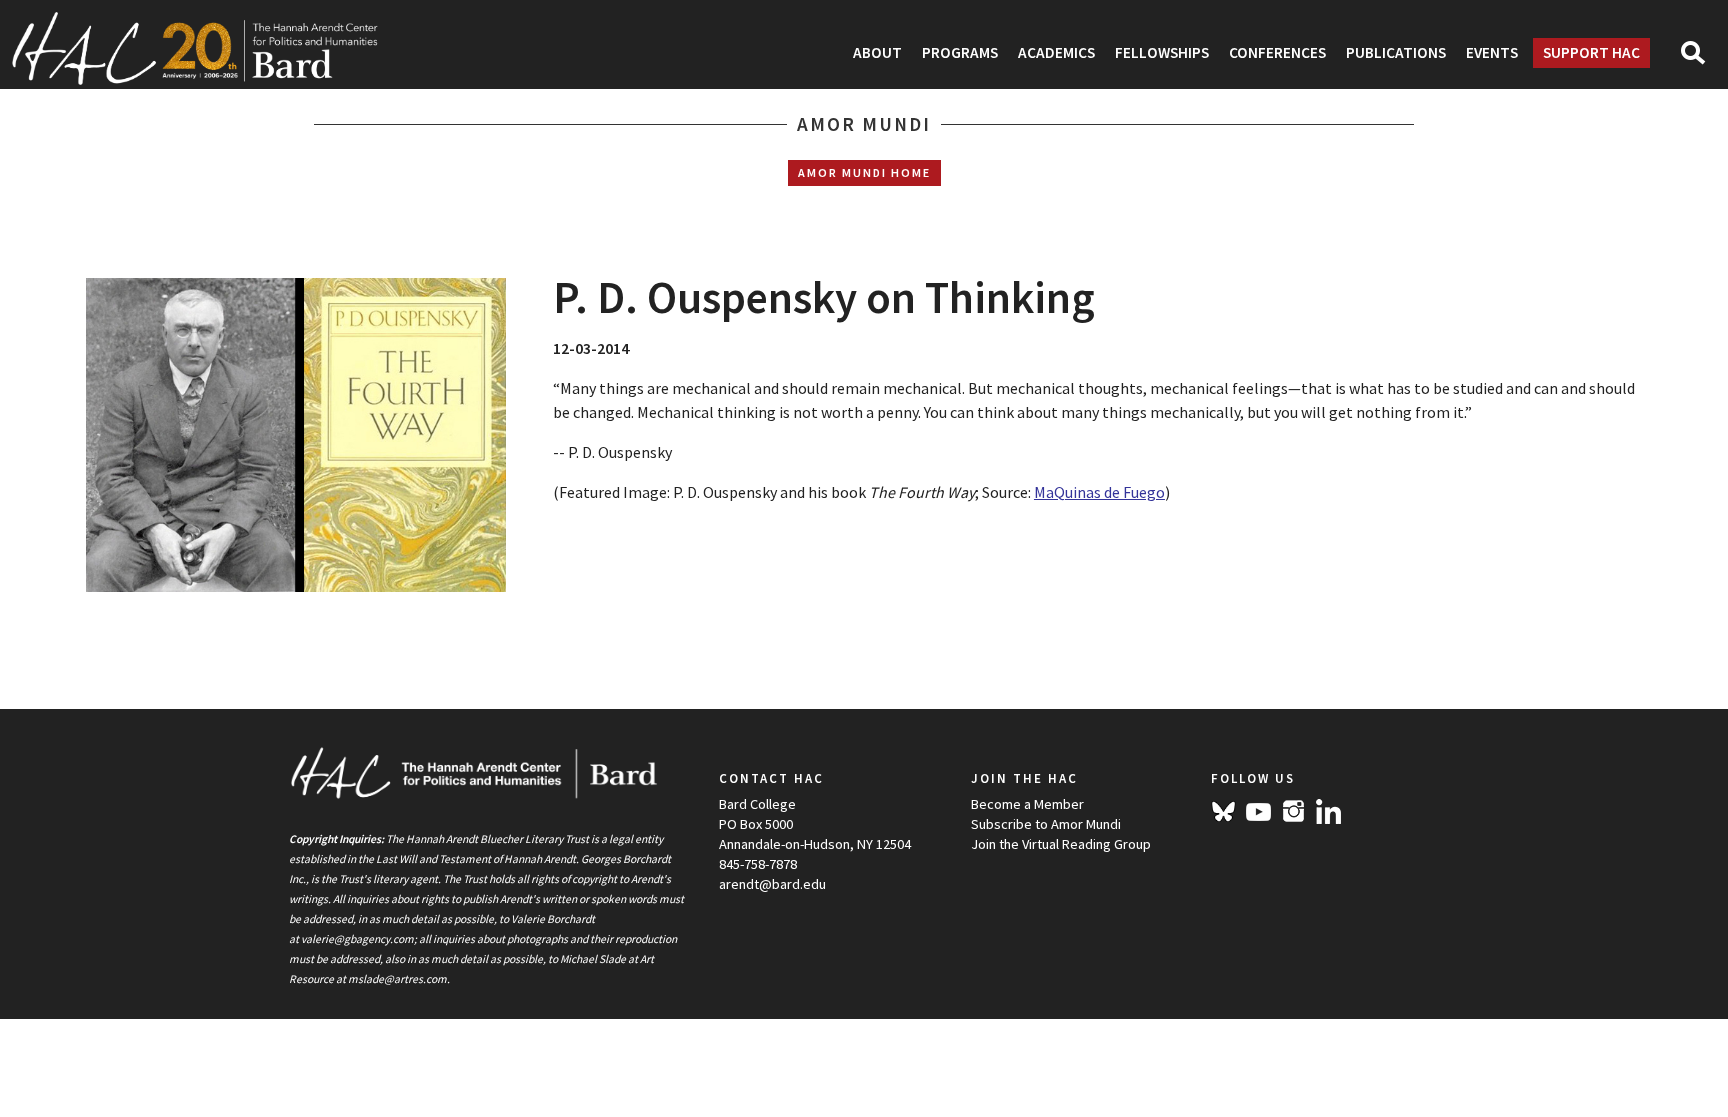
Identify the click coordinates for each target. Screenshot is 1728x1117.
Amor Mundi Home (864, 172)
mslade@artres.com (397, 979)
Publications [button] (1396, 52)
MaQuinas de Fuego (1099, 492)
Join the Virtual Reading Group (1061, 844)
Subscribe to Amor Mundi (1046, 824)
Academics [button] (1056, 52)
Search (1701, 59)
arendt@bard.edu (772, 884)
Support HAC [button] (1591, 52)
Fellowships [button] (1162, 52)
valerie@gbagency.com (357, 939)
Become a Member (1027, 804)
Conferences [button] (1277, 52)
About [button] (877, 52)
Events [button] (1492, 52)
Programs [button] (960, 52)
